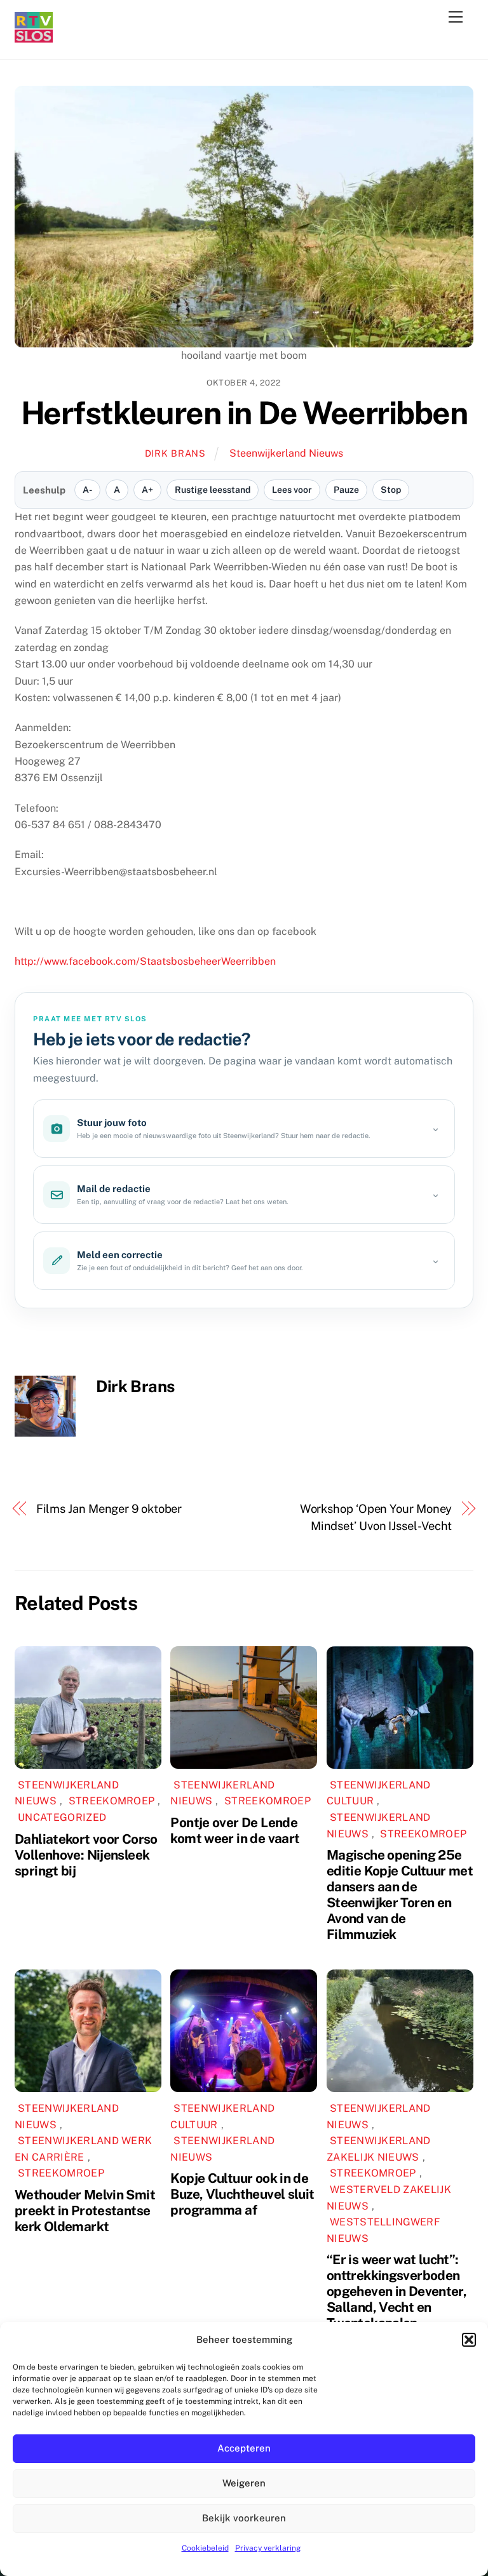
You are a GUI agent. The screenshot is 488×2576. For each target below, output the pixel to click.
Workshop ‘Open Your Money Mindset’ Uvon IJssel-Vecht (376, 1517)
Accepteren (244, 2448)
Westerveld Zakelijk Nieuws (389, 2198)
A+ (147, 490)
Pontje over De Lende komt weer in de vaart (235, 1830)
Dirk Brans (175, 453)
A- (87, 490)
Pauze (346, 490)
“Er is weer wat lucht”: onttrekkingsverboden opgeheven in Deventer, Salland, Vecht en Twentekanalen (396, 2291)
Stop (391, 490)
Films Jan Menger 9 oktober (109, 1509)
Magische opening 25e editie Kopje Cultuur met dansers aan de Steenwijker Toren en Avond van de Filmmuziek (400, 1895)
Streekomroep (112, 1801)
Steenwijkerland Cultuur (379, 1793)
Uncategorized (62, 1817)
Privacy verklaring (268, 2548)
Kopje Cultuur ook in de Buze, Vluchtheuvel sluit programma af (242, 2194)
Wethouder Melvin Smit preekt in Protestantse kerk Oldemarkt (85, 2210)
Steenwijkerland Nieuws (286, 453)
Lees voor (292, 490)
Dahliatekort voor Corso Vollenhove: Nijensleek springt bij (86, 1855)
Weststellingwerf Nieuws (383, 2230)
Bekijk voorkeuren (244, 2518)
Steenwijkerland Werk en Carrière (83, 2149)
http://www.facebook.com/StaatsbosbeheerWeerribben (145, 961)
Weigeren (244, 2483)
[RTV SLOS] (34, 37)
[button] (469, 2340)
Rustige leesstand (213, 490)
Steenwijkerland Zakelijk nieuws (379, 2149)
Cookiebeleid (205, 2548)
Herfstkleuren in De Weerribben (244, 413)
